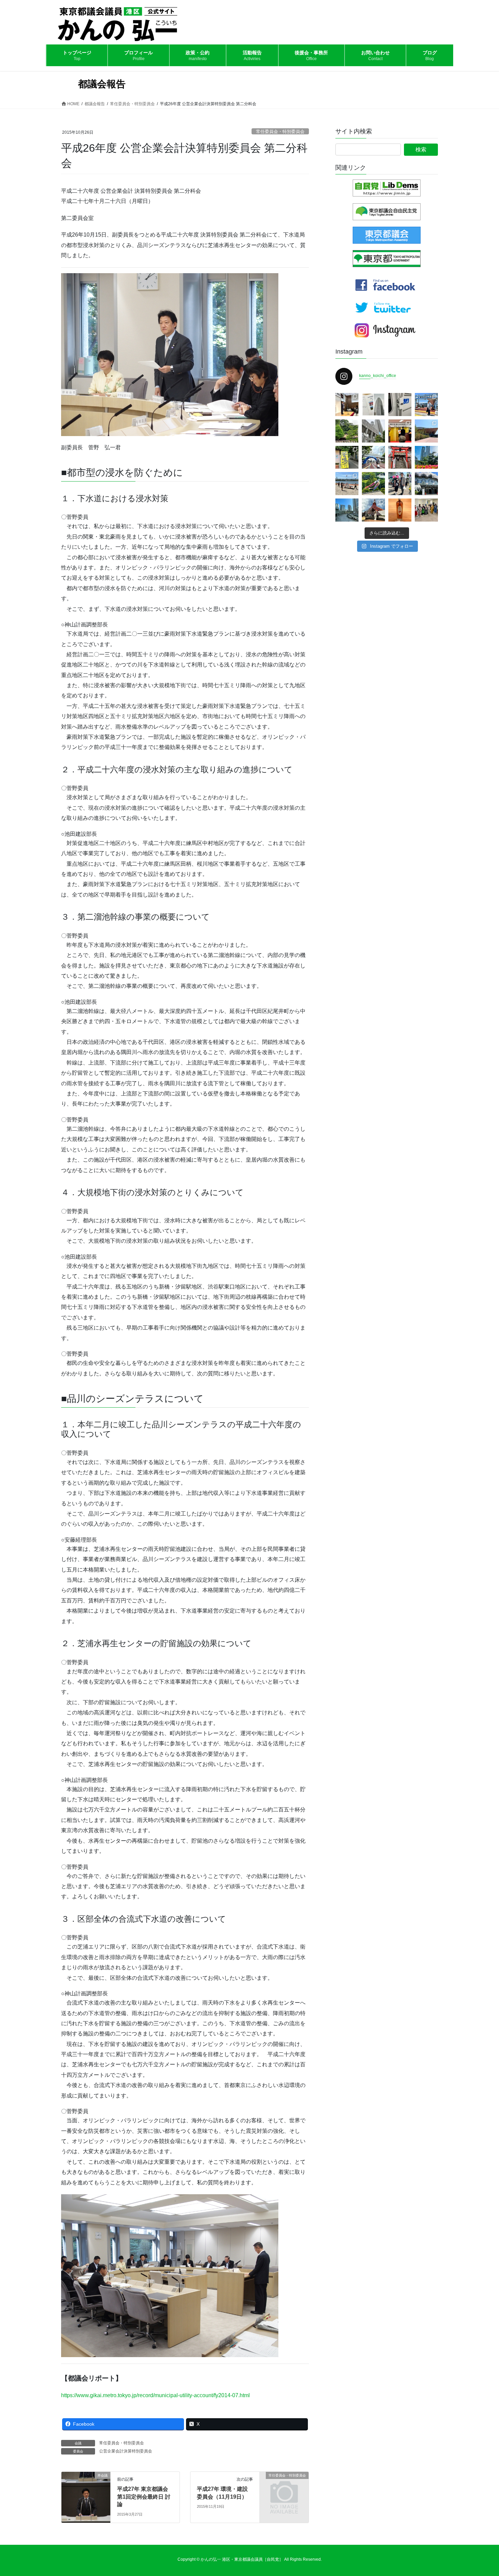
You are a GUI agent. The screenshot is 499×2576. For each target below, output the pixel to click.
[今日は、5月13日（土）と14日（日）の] (426, 510)
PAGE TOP (481, 2493)
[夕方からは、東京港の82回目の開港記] (400, 431)
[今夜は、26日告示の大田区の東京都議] (347, 405)
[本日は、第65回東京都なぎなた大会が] (426, 484)
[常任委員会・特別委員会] (284, 2487)
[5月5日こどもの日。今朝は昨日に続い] (373, 484)
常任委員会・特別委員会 (280, 131)
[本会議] (86, 2497)
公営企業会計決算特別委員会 (126, 2451)
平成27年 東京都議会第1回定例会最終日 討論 (144, 2497)
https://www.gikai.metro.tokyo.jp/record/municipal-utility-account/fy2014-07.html (155, 2395)
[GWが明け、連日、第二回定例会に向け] (426, 457)
